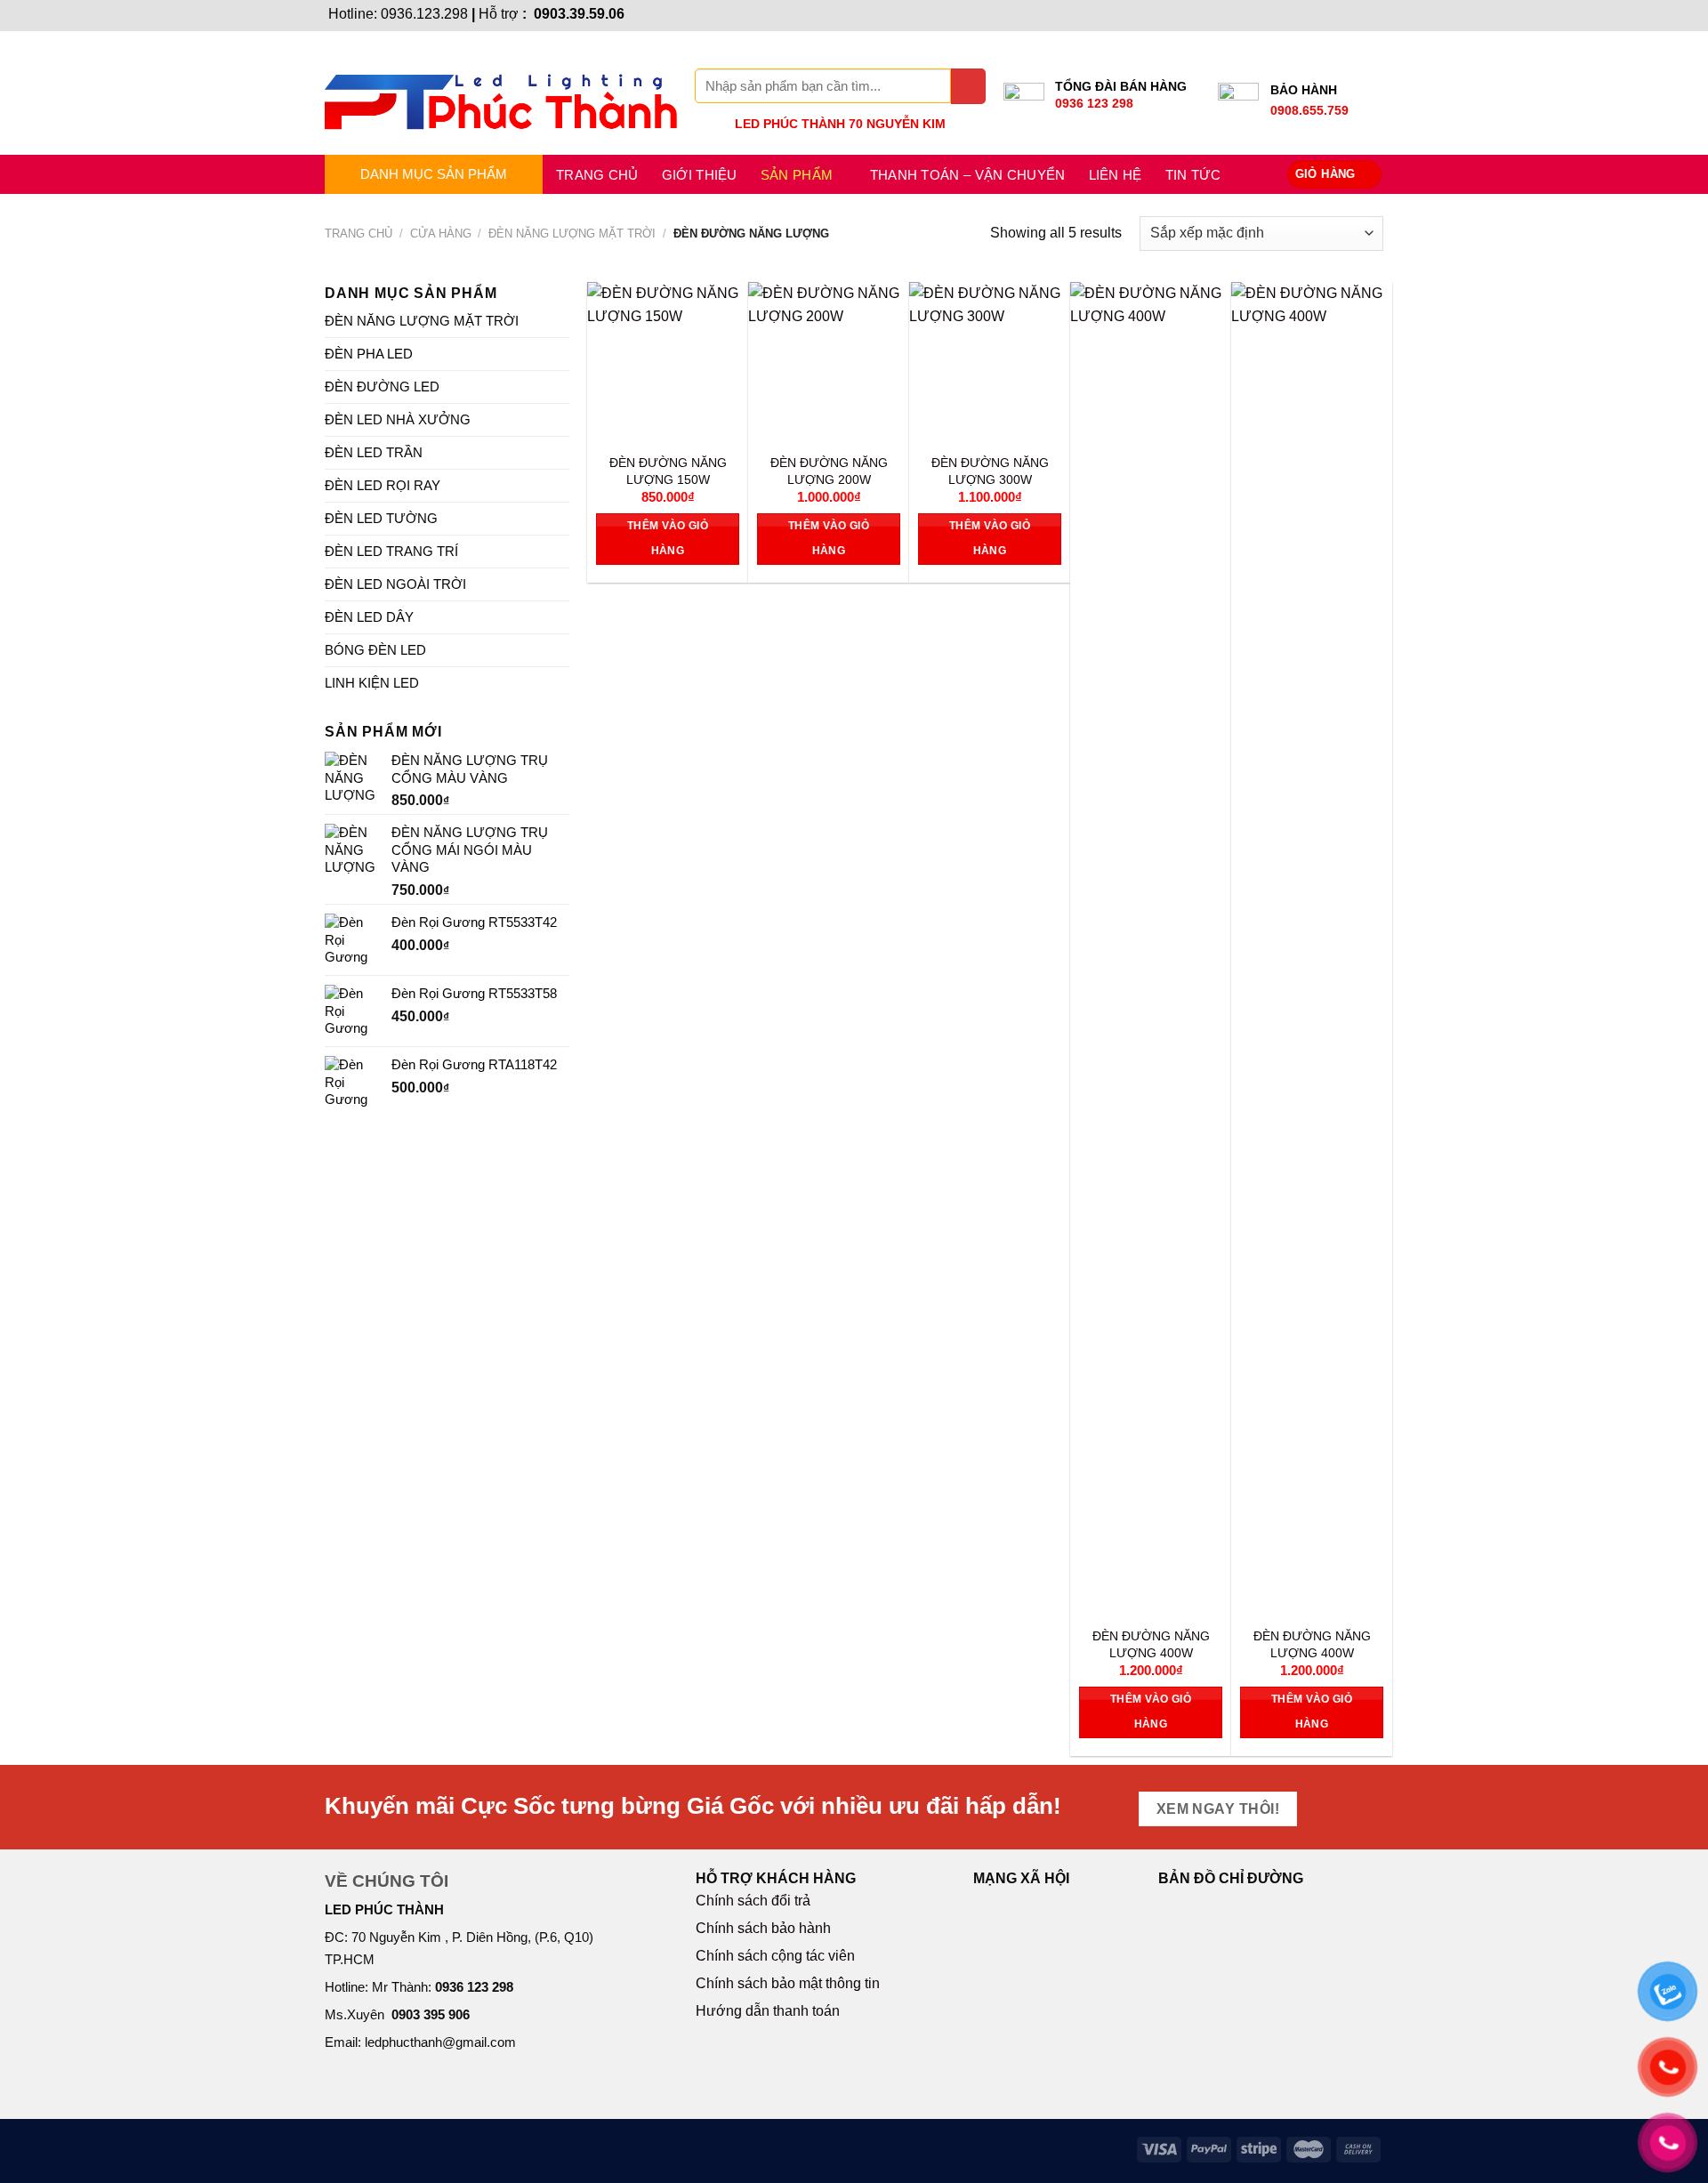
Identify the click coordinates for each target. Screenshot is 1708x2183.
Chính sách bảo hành (763, 1928)
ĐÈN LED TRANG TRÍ (391, 551)
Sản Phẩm (797, 175)
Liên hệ (1116, 175)
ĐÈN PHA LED (369, 354)
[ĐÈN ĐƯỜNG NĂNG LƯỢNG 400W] (1151, 949)
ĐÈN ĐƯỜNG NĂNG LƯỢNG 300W (990, 471)
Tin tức (1193, 175)
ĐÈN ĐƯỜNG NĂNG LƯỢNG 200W (829, 471)
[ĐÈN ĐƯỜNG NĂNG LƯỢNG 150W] (668, 362)
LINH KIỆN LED (372, 683)
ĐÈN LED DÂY (369, 617)
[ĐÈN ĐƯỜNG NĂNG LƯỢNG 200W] (829, 362)
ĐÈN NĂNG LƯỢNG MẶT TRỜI (572, 234)
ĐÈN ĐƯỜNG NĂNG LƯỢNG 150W (668, 471)
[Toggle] (562, 320)
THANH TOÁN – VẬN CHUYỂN (968, 175)
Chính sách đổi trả (753, 1901)
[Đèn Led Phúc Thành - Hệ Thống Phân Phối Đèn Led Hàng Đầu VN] (501, 93)
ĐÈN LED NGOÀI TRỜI (395, 584)
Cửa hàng (441, 234)
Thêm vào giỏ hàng (668, 538)
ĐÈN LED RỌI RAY (383, 485)
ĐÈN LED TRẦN (374, 452)
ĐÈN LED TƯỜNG (381, 518)
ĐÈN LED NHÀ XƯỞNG (398, 419)
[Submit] (968, 86)
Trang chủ (597, 175)
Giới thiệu (700, 175)
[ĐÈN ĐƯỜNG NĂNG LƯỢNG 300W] (990, 362)
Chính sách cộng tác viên (775, 1956)
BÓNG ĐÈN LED (375, 650)
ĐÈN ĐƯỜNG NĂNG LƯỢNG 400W (1151, 1644)
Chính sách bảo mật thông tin (788, 1983)
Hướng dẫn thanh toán (768, 2011)
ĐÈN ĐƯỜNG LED (382, 387)
